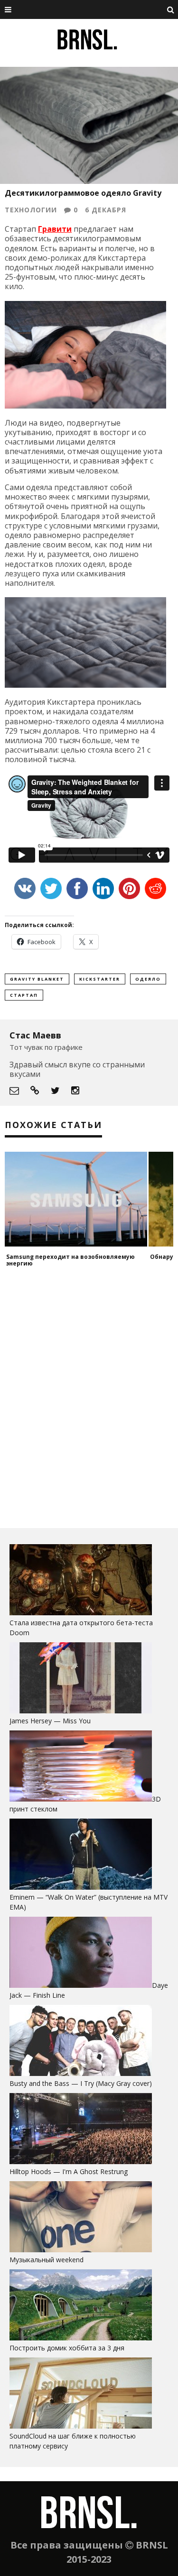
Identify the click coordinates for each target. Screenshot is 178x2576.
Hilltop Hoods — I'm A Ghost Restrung (69, 2171)
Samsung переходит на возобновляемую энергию (70, 1260)
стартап (24, 995)
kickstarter (100, 979)
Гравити (55, 229)
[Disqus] (89, 1398)
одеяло (148, 979)
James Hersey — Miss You (50, 1721)
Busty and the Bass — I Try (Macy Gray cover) (81, 2083)
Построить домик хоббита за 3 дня (67, 2348)
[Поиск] (171, 9)
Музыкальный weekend (47, 2260)
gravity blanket (37, 979)
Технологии (31, 210)
